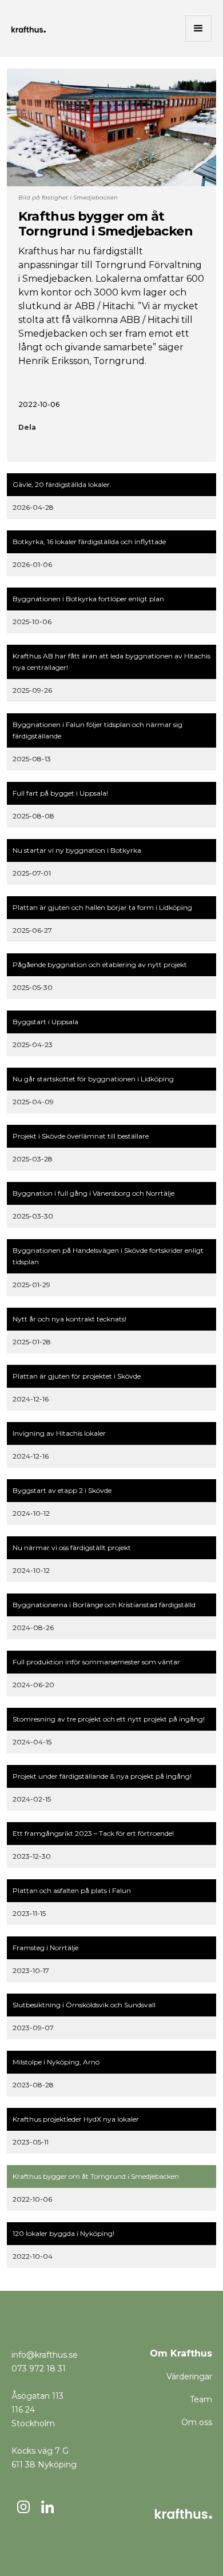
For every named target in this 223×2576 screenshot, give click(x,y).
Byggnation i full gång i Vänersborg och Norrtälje (93, 1193)
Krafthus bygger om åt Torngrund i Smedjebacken (96, 2176)
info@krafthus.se (45, 2355)
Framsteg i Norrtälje (45, 1948)
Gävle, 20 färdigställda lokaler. (62, 484)
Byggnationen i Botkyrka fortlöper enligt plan (88, 599)
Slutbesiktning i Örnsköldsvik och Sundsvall (84, 2005)
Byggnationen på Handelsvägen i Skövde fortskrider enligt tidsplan (108, 1256)
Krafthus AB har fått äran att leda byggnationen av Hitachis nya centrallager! (111, 662)
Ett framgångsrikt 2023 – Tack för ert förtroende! (93, 1833)
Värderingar (189, 2377)
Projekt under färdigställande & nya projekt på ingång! (102, 1776)
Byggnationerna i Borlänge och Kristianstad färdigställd (104, 1605)
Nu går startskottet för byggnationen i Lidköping (93, 1079)
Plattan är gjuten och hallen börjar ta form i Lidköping (102, 907)
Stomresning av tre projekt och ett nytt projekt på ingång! (109, 1719)
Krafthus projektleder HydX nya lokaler (76, 2119)
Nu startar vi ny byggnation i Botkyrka (77, 850)
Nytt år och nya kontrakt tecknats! (69, 1319)
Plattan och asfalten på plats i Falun (72, 1890)
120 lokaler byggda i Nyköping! (63, 2233)
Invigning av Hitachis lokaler (59, 1433)
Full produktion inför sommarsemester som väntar (96, 1662)
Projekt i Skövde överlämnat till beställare (81, 1136)
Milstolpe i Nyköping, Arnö (56, 2062)
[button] (198, 29)
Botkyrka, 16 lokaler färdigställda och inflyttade (89, 542)
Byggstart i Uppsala (45, 1022)
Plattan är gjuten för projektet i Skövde (77, 1376)
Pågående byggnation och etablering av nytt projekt (100, 964)
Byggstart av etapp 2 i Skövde (62, 1490)
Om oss (197, 2422)
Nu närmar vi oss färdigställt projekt (72, 1547)
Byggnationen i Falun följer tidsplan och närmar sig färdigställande (97, 730)
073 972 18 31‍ (39, 2369)
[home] (29, 29)
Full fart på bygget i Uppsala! (60, 793)
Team (201, 2399)
